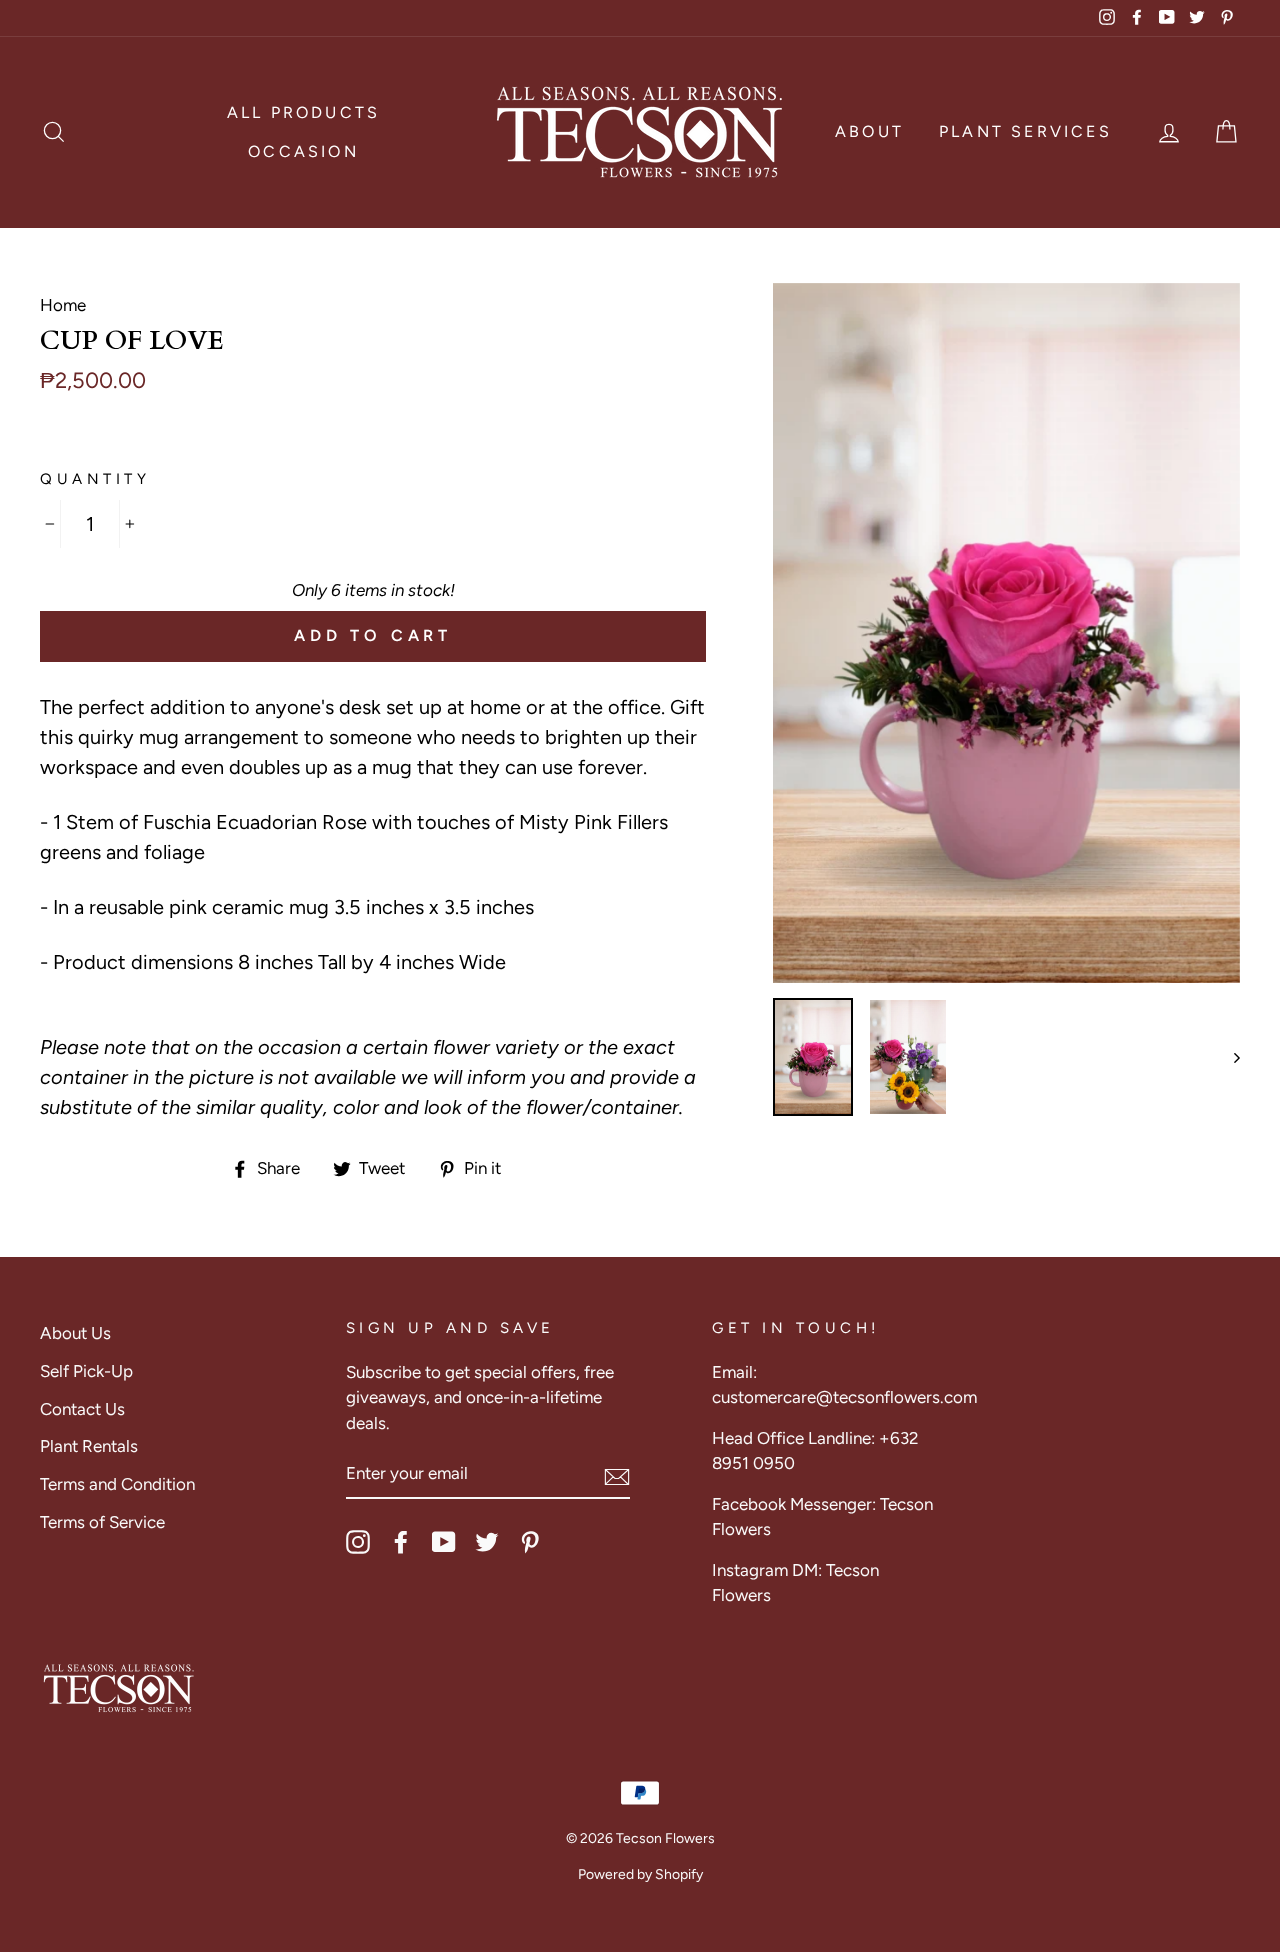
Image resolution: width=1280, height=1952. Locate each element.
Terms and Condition (117, 1484)
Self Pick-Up (86, 1371)
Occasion (303, 151)
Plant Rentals (89, 1446)
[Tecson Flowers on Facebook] (401, 1542)
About (869, 131)
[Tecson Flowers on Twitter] (487, 1542)
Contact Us (82, 1409)
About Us (75, 1333)
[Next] (1227, 1057)
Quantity (95, 479)
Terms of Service (102, 1522)
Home (63, 305)
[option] (1006, 633)
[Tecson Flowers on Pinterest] (530, 1542)
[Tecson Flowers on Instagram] (358, 1542)
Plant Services (1025, 131)
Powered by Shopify (640, 1874)
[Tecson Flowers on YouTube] (444, 1542)
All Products (303, 112)
